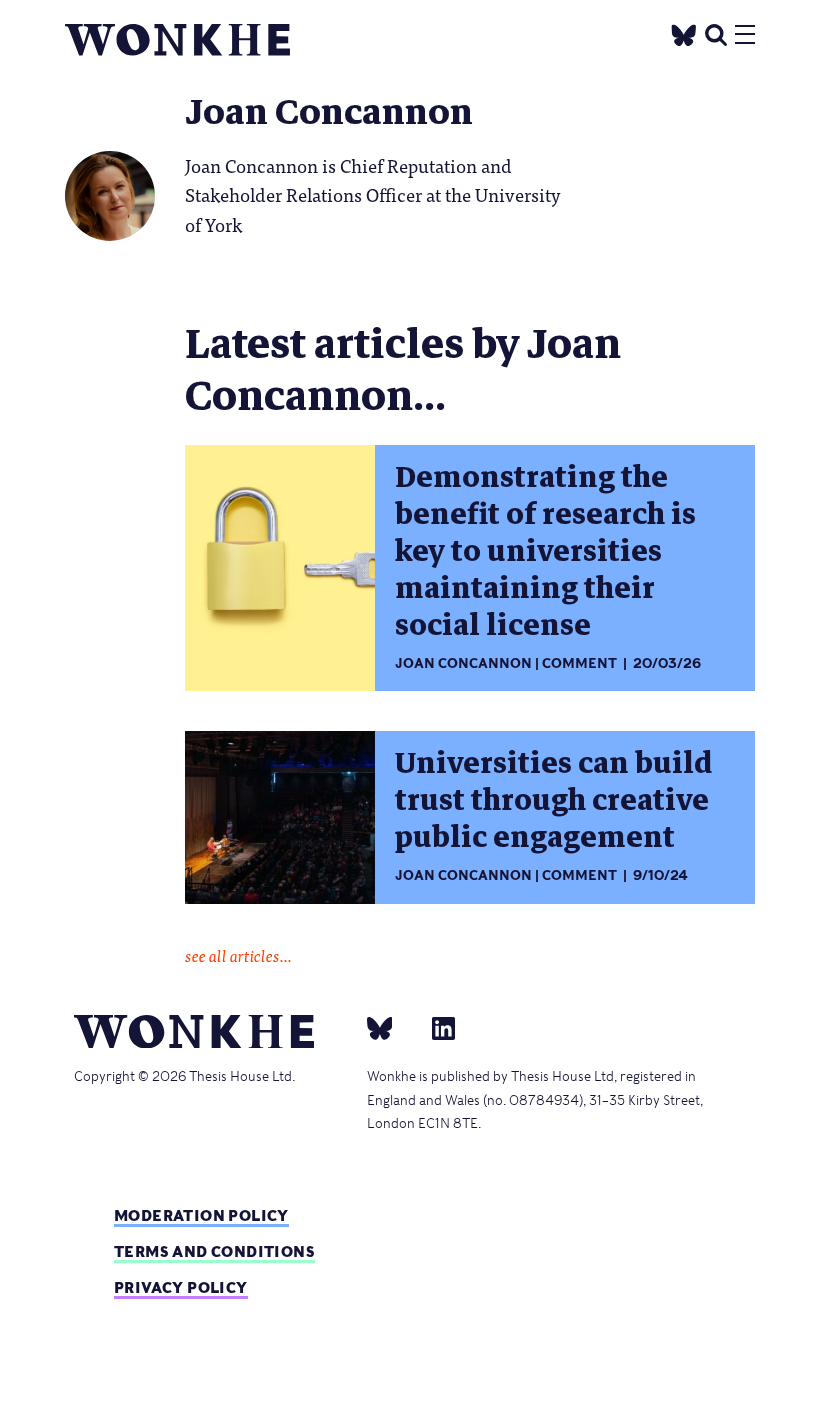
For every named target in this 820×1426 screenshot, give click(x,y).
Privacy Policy (181, 1287)
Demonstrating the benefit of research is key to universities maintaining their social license (545, 551)
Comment (579, 663)
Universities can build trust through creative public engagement (553, 800)
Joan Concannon (463, 663)
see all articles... (238, 955)
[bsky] (392, 1028)
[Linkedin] (435, 1028)
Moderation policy (201, 1215)
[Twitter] (684, 32)
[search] (716, 32)
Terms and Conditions (214, 1251)
